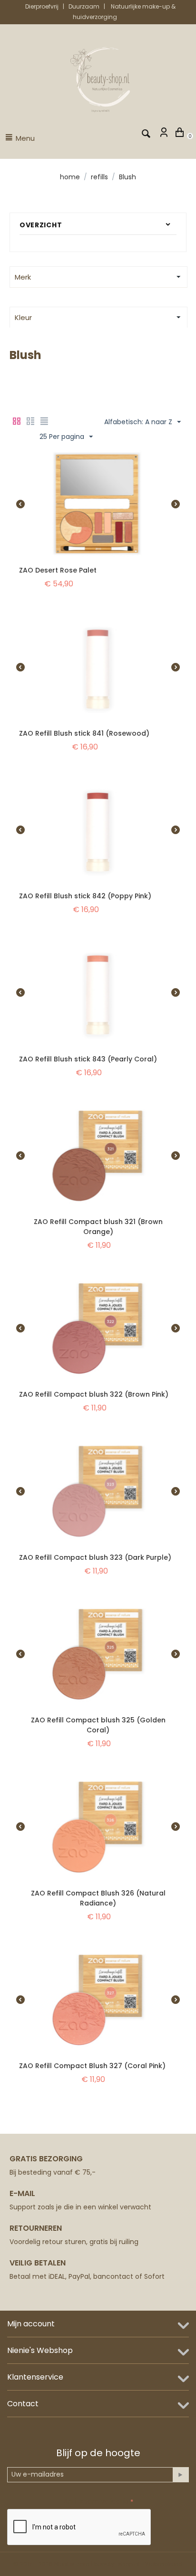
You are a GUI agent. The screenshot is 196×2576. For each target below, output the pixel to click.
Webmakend (164, 2564)
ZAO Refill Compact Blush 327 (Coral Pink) (92, 2066)
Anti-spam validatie (96, 2501)
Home (70, 177)
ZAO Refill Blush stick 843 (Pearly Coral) (88, 1059)
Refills (99, 177)
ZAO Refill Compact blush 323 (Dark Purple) (95, 1557)
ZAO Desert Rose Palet (58, 570)
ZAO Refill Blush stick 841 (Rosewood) (84, 733)
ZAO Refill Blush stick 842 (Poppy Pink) (85, 896)
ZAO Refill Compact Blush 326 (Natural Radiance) (98, 1898)
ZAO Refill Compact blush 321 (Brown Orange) (98, 1227)
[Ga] (181, 2475)
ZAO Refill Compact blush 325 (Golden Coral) (98, 1725)
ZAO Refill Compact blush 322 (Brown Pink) (94, 1394)
